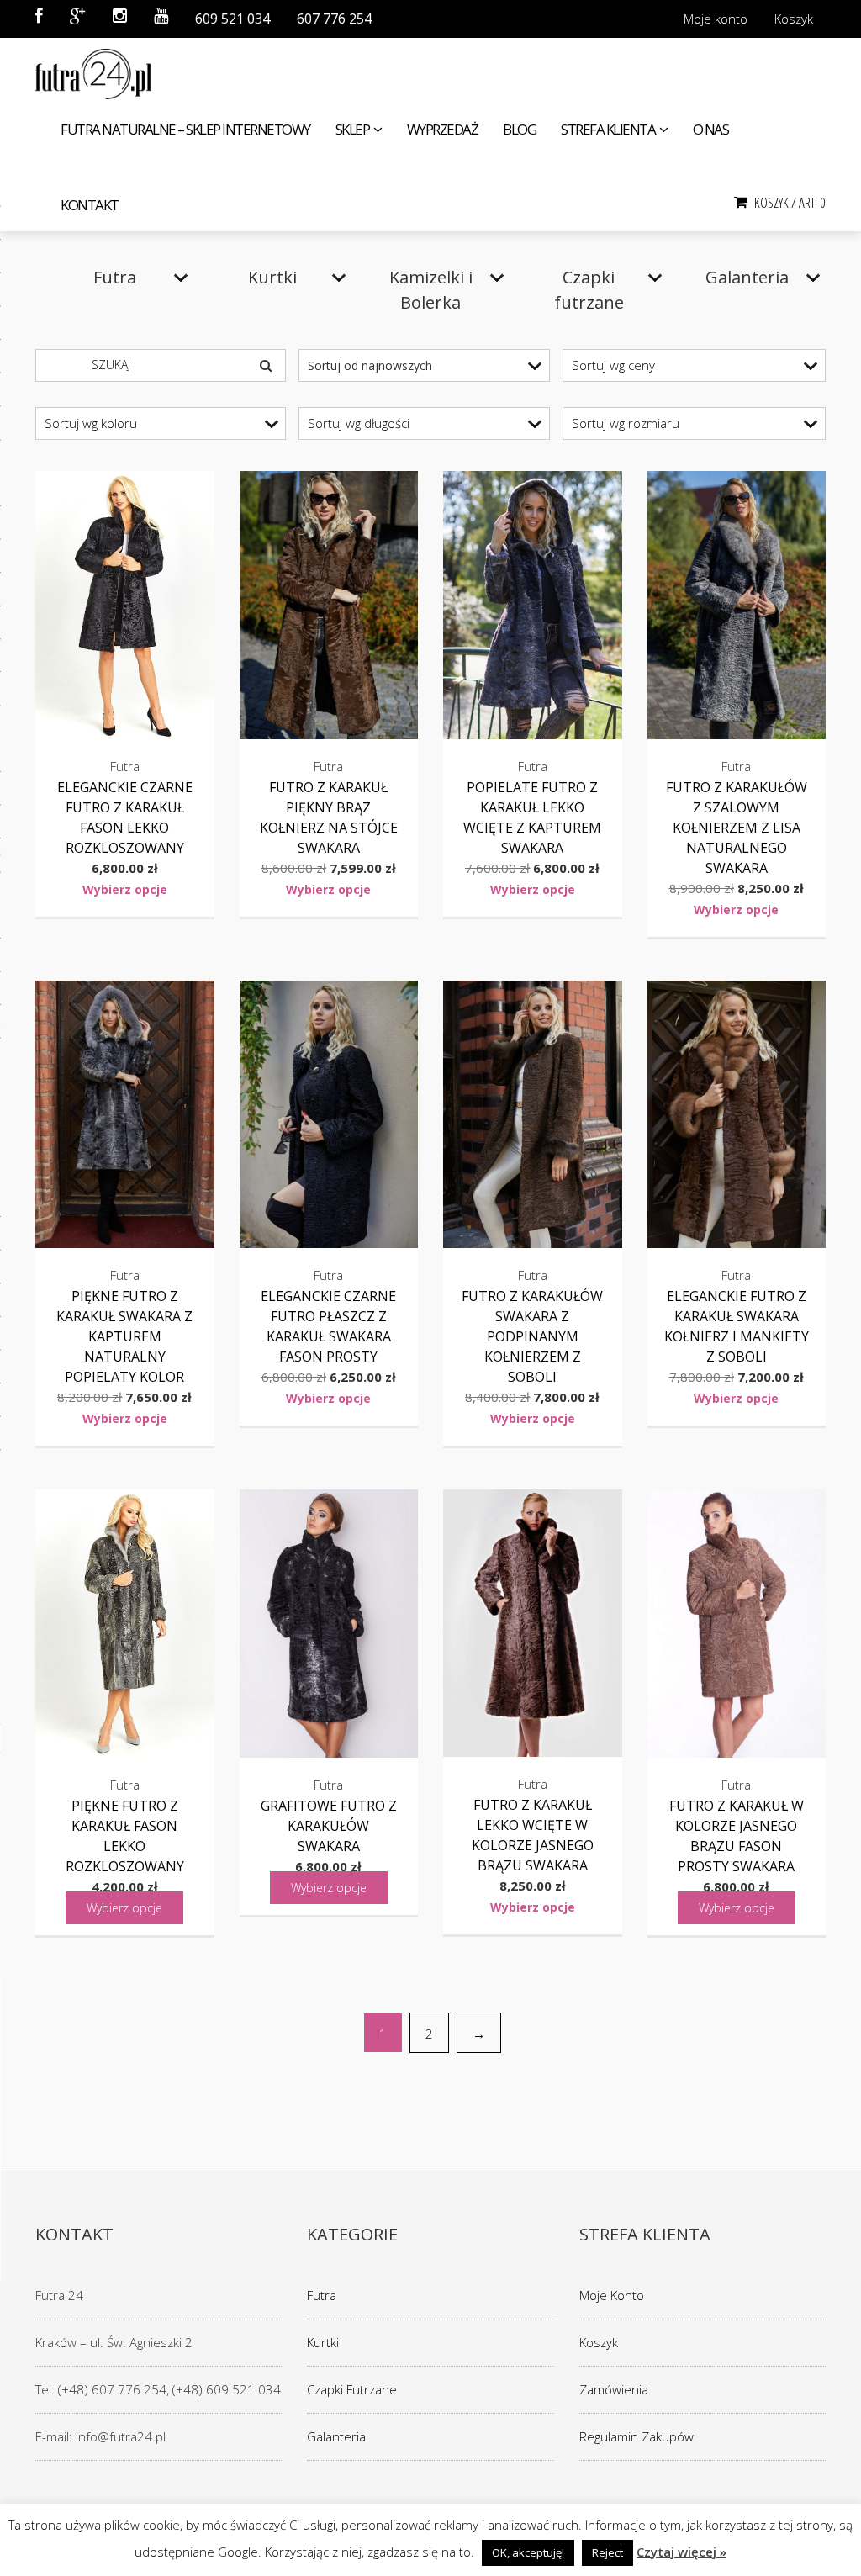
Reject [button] (607, 2552)
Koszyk (794, 19)
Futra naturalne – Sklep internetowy (185, 129)
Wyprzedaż (443, 129)
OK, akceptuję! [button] (528, 2552)
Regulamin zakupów (637, 2436)
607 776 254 (334, 19)
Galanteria (336, 2436)
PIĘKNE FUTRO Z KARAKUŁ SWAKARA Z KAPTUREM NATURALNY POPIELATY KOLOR (124, 1336)
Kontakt (90, 205)
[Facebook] (39, 19)
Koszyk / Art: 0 (789, 202)
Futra (322, 2295)
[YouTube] (161, 19)
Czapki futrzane (352, 2389)
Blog (519, 129)
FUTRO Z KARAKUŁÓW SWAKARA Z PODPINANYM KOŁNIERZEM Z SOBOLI (532, 1336)
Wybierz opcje (125, 889)
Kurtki (323, 2342)
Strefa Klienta (608, 129)
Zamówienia (614, 2389)
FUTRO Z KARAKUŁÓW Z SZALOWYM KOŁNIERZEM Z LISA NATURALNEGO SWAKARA (737, 828)
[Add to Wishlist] (185, 500)
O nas (711, 129)
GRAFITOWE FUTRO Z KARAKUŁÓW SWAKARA (329, 1826)
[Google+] (78, 19)
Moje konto (716, 19)
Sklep (353, 129)
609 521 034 (232, 19)
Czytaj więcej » (681, 2552)
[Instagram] (120, 19)
